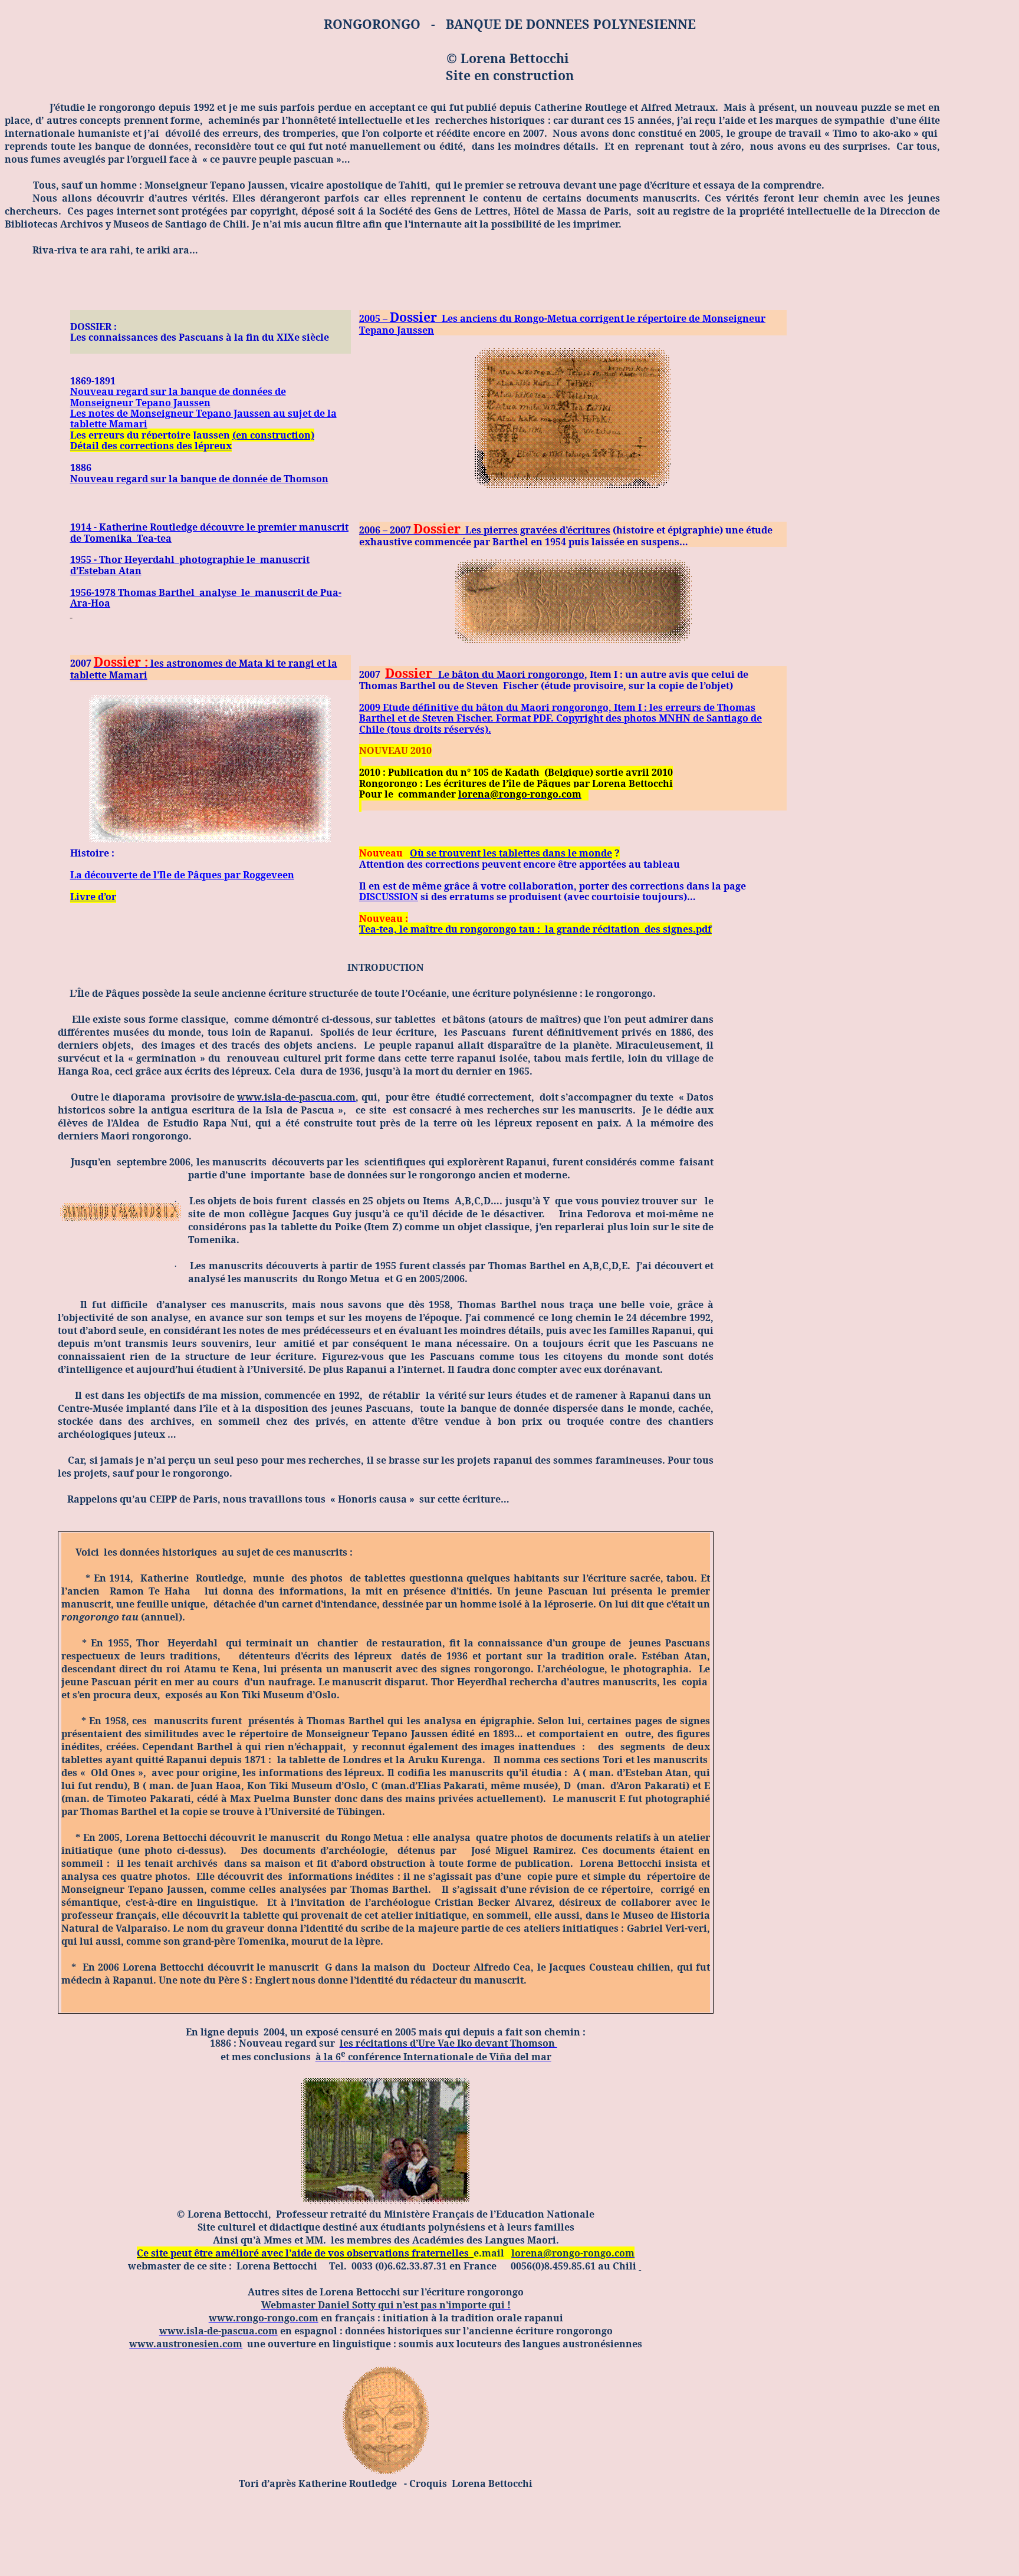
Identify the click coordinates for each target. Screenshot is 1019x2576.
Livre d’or (93, 897)
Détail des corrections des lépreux (151, 446)
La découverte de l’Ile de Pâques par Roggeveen (182, 875)
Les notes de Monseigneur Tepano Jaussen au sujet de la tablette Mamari (203, 419)
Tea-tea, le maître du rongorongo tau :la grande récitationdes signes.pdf (535, 929)
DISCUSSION (389, 897)
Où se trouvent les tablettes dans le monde (511, 853)
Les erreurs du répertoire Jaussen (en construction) (192, 435)
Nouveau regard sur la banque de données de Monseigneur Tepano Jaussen (178, 397)
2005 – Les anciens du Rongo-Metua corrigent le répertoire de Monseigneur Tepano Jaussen (562, 324)
